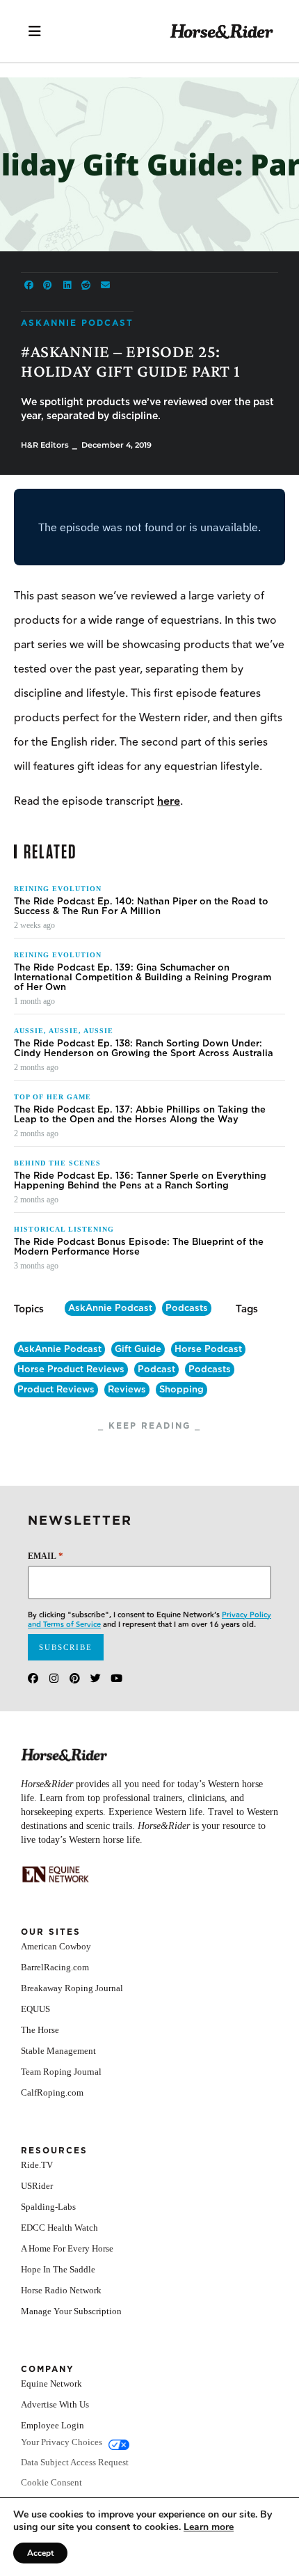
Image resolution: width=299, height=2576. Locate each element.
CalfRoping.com (52, 2092)
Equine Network (51, 2383)
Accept (40, 2553)
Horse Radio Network (61, 2290)
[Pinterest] (75, 1678)
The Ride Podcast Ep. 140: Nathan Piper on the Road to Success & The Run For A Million (141, 906)
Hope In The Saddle (58, 2269)
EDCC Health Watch (59, 2228)
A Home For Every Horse (67, 2248)
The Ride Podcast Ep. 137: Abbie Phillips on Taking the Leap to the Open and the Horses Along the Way (140, 1115)
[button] (29, 285)
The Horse (40, 2030)
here (169, 802)
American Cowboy (56, 1946)
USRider (37, 2186)
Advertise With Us (55, 2404)
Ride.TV (37, 2165)
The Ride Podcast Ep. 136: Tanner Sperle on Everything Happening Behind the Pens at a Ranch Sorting (140, 1181)
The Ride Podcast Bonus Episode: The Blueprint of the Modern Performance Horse (139, 1247)
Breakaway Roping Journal (72, 1988)
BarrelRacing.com (55, 1967)
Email (46, 1556)
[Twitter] (96, 1678)
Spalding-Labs (48, 2207)
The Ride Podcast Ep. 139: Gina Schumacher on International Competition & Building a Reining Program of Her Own (143, 977)
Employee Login (52, 2425)
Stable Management (58, 2051)
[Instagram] (54, 1678)
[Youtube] (116, 1678)
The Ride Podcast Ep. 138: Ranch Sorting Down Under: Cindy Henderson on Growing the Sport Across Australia (144, 1049)
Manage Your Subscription (71, 2311)
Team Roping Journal (61, 2072)
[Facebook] (33, 1678)
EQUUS (35, 2009)
